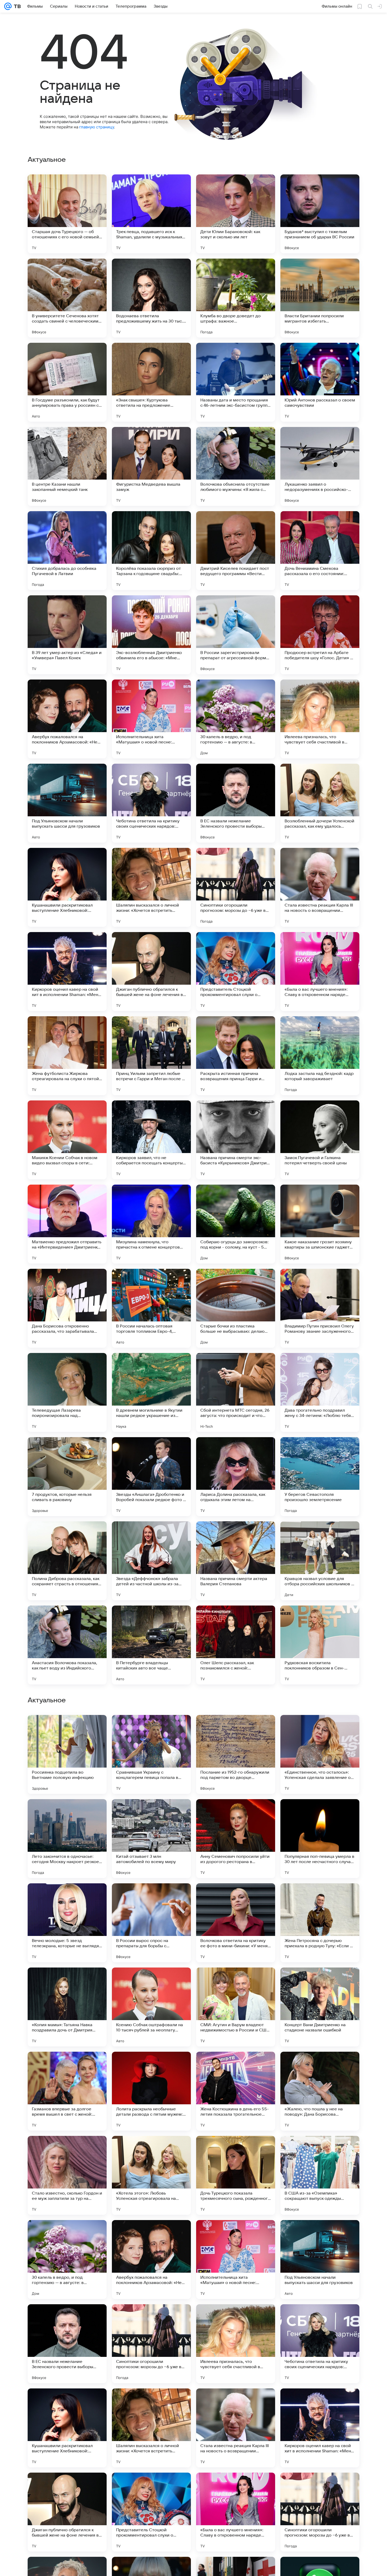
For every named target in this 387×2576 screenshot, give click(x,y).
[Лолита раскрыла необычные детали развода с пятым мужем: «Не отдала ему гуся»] (151, 2428)
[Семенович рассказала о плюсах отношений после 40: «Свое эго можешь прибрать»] (67, 1982)
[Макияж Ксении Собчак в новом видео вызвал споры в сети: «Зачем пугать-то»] (67, 1140)
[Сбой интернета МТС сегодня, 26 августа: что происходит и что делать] (236, 1392)
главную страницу (97, 127)
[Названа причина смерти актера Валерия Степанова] (236, 1561)
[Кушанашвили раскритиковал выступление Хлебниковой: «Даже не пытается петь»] (67, 887)
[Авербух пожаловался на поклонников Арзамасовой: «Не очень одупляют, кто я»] (67, 719)
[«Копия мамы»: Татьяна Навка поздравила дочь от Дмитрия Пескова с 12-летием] (67, 2344)
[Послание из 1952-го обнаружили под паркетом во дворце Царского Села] (236, 2091)
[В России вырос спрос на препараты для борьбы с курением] (151, 2260)
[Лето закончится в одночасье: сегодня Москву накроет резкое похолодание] (67, 2175)
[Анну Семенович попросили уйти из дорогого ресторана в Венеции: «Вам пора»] (236, 2175)
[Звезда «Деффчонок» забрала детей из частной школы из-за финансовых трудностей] (151, 1561)
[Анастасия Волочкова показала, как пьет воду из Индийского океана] (67, 1645)
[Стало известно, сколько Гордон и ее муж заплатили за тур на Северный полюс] (67, 2512)
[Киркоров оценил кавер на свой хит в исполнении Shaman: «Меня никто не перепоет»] (67, 972)
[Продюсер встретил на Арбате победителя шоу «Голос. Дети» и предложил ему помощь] (320, 635)
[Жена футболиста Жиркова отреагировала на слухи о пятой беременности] (67, 1056)
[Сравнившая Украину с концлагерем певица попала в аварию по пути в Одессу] (151, 2091)
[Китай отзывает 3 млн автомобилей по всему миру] (151, 2175)
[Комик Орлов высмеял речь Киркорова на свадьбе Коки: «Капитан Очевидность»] (67, 1813)
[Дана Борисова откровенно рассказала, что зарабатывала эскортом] (67, 1308)
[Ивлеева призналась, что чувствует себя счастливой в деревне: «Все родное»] (320, 719)
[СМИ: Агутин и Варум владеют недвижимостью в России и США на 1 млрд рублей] (236, 2344)
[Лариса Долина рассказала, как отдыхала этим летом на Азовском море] (236, 1477)
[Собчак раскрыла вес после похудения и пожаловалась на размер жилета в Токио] (320, 1813)
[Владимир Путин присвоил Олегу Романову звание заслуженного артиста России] (320, 1308)
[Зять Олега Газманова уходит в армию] (236, 1898)
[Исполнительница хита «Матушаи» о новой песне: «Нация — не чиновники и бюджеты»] (151, 719)
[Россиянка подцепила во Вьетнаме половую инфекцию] (67, 2091)
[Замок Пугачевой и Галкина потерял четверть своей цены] (320, 1140)
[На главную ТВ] (16, 6)
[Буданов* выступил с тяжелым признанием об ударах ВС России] (320, 214)
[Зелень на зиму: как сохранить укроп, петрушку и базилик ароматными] (151, 1729)
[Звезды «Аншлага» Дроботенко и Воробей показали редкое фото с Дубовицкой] (151, 1477)
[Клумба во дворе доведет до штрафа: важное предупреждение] (236, 298)
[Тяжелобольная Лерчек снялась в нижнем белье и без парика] (151, 1813)
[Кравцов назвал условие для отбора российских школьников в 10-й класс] (320, 1561)
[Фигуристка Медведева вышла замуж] (151, 466)
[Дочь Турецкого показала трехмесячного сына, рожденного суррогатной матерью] (236, 2512)
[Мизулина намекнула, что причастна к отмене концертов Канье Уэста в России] (151, 1224)
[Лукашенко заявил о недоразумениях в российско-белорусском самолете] (320, 466)
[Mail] (8, 6)
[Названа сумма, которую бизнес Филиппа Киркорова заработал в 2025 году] (67, 1898)
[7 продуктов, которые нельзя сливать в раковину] (67, 1477)
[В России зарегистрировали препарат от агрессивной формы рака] (236, 635)
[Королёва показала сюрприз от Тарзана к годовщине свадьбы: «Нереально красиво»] (151, 551)
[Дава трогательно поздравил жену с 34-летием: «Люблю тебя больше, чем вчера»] (320, 1392)
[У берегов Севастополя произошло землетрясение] (320, 1477)
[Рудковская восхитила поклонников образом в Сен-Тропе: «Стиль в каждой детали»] (320, 1645)
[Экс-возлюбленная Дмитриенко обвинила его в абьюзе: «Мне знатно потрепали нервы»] (151, 635)
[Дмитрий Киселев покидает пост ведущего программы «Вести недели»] (236, 551)
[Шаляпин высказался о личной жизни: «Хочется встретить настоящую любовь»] (151, 887)
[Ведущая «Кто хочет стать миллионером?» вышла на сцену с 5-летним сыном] (236, 1813)
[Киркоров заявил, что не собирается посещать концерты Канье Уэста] (151, 1140)
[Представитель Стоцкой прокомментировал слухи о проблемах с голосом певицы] (236, 972)
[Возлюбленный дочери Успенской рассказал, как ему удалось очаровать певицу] (320, 803)
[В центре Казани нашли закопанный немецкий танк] (67, 466)
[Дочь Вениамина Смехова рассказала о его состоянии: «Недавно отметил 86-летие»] (320, 551)
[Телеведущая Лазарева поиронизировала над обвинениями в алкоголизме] (67, 1392)
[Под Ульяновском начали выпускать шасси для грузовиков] (67, 803)
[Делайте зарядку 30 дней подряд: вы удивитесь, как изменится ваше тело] (236, 1729)
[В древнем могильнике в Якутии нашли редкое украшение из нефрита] (151, 1392)
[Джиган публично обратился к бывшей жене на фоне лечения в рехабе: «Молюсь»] (151, 972)
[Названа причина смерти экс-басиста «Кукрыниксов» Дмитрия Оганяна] (236, 1140)
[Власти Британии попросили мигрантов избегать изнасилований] (320, 298)
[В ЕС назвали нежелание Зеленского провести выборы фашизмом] (236, 803)
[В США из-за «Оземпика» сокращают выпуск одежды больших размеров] (320, 2512)
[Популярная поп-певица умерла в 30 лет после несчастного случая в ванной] (320, 2175)
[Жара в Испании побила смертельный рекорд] (320, 1729)
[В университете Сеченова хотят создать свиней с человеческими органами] (67, 298)
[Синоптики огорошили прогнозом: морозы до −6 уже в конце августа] (236, 887)
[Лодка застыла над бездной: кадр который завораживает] (320, 1056)
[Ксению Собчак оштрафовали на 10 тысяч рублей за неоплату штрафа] (151, 2344)
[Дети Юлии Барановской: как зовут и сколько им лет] (236, 214)
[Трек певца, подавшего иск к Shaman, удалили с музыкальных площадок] (151, 214)
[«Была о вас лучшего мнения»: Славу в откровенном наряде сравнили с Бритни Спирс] (320, 972)
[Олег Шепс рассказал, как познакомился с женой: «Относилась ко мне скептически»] (236, 1645)
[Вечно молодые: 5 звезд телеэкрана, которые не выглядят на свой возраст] (67, 2260)
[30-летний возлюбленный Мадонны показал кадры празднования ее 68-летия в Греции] (236, 1982)
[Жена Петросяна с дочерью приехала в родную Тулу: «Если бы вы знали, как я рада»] (320, 2260)
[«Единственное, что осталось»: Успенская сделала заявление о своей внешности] (320, 2091)
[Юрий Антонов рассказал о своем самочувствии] (320, 382)
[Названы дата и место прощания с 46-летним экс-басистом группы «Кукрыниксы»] (236, 382)
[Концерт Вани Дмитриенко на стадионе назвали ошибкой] (320, 2344)
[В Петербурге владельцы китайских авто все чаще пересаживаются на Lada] (151, 1645)
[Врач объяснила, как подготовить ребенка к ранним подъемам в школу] (320, 1982)
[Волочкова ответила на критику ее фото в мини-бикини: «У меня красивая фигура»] (236, 2260)
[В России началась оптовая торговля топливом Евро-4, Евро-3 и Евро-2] (151, 1308)
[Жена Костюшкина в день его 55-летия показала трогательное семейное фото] (236, 2428)
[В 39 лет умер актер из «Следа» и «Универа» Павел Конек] (67, 635)
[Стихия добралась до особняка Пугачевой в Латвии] (67, 551)
